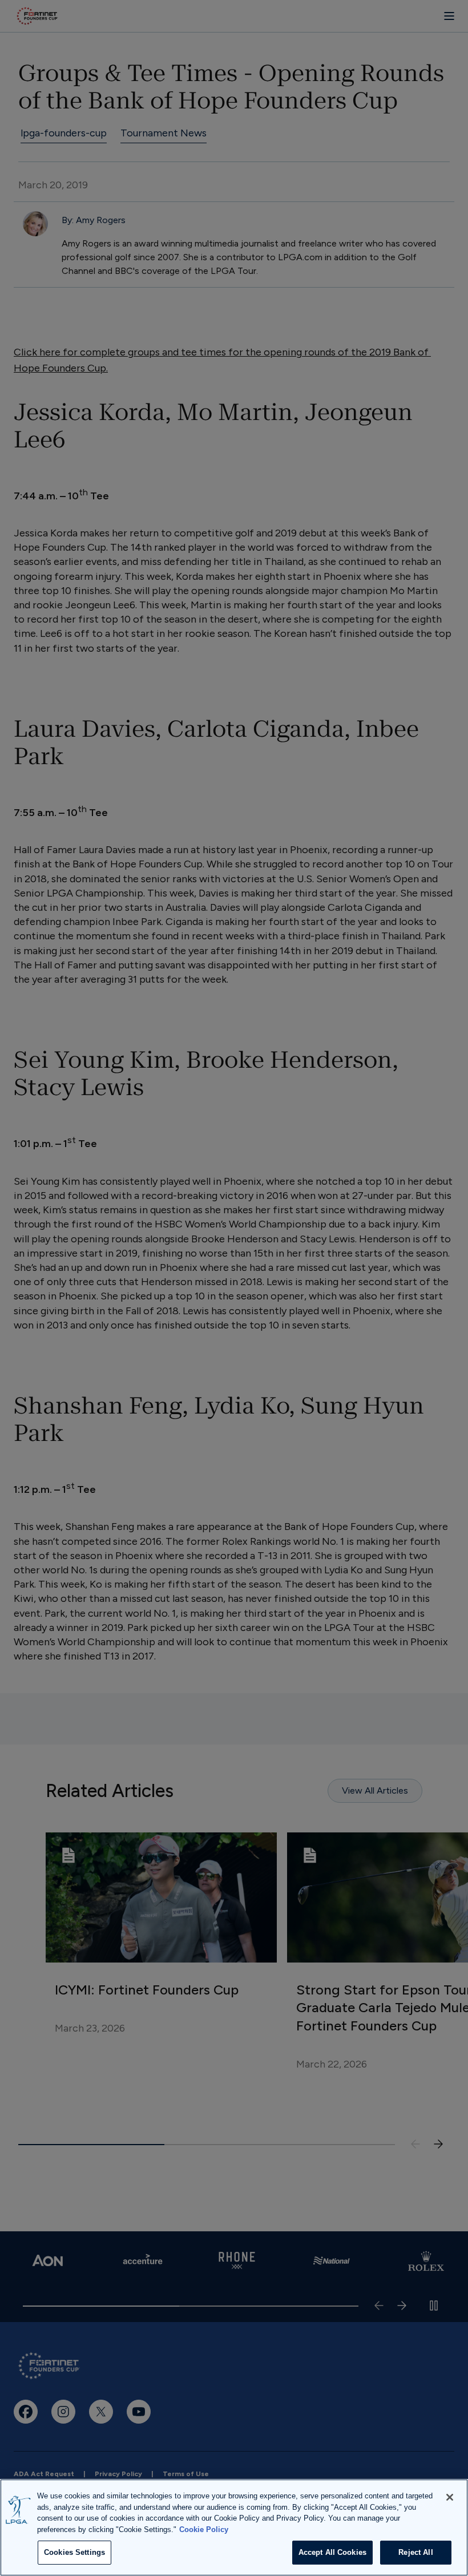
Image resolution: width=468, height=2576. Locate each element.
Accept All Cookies (332, 2552)
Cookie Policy (204, 2529)
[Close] (450, 2497)
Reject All (415, 2552)
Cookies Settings (74, 2552)
